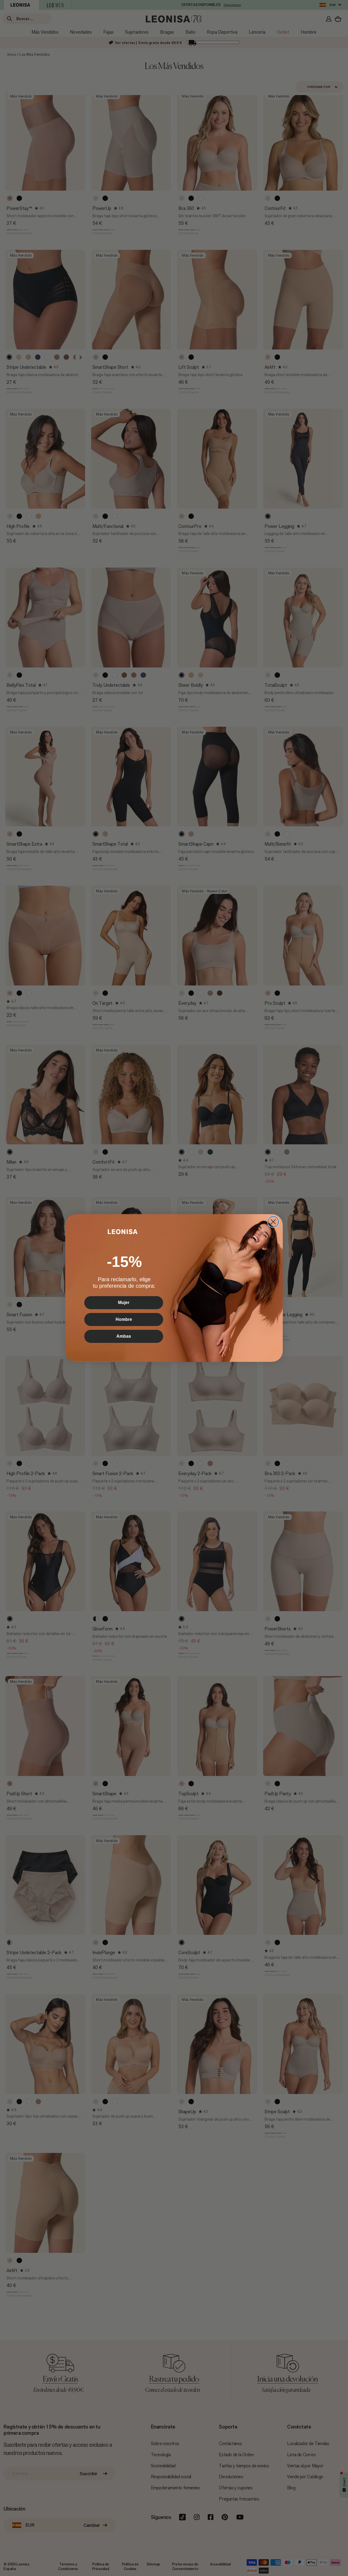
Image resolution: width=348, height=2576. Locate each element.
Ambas (124, 1336)
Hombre (124, 1319)
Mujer (124, 1303)
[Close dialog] (273, 1222)
